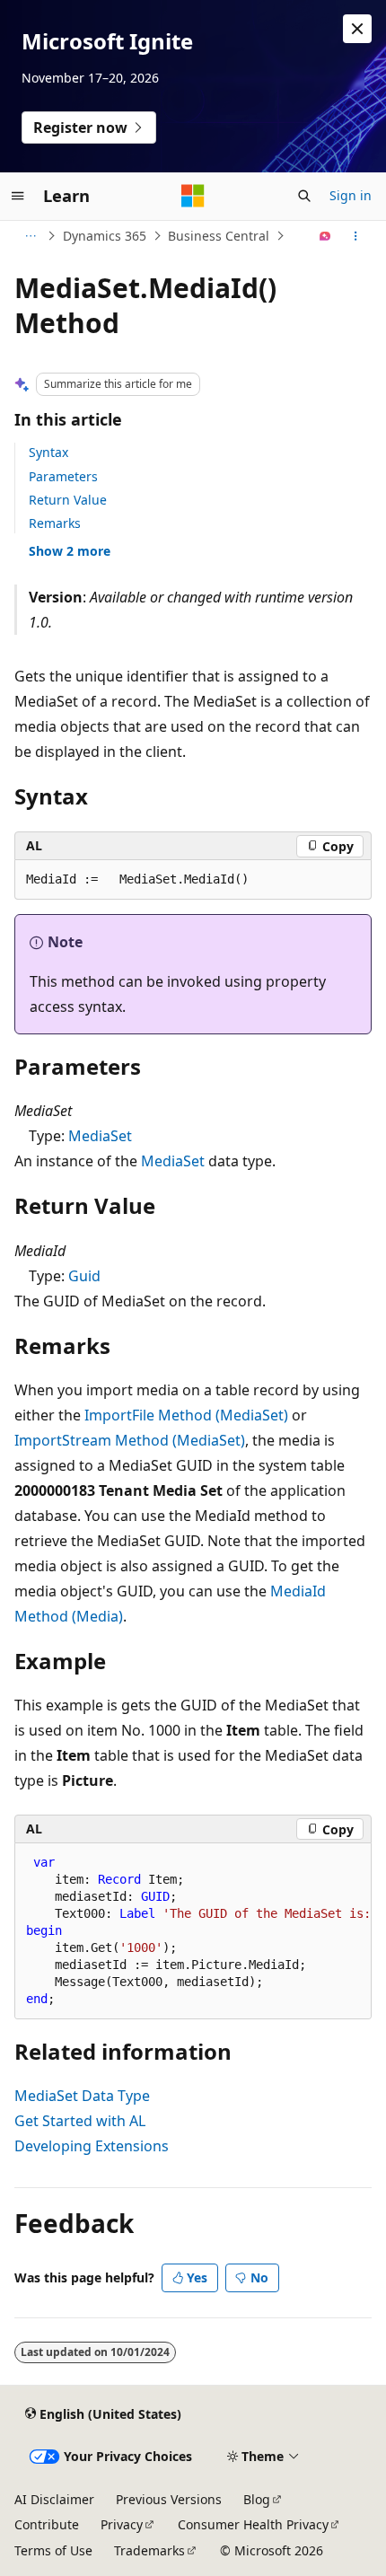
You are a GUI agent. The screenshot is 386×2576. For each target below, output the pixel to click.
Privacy (122, 2524)
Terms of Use (53, 2550)
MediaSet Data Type (82, 2096)
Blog (257, 2499)
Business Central (219, 236)
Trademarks (149, 2550)
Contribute (47, 2524)
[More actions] (356, 236)
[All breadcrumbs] (30, 236)
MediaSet (100, 1136)
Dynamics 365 (105, 236)
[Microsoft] (193, 196)
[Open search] (304, 196)
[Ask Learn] (325, 236)
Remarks (55, 523)
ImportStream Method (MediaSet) (130, 1440)
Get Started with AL (80, 2121)
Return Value (68, 500)
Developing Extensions (92, 2146)
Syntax (48, 452)
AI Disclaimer (54, 2499)
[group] (193, 1931)
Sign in (351, 195)
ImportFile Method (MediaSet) (186, 1415)
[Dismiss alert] (357, 29)
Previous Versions (169, 2499)
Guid (84, 1276)
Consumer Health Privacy (253, 2524)
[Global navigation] (18, 196)
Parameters (63, 476)
